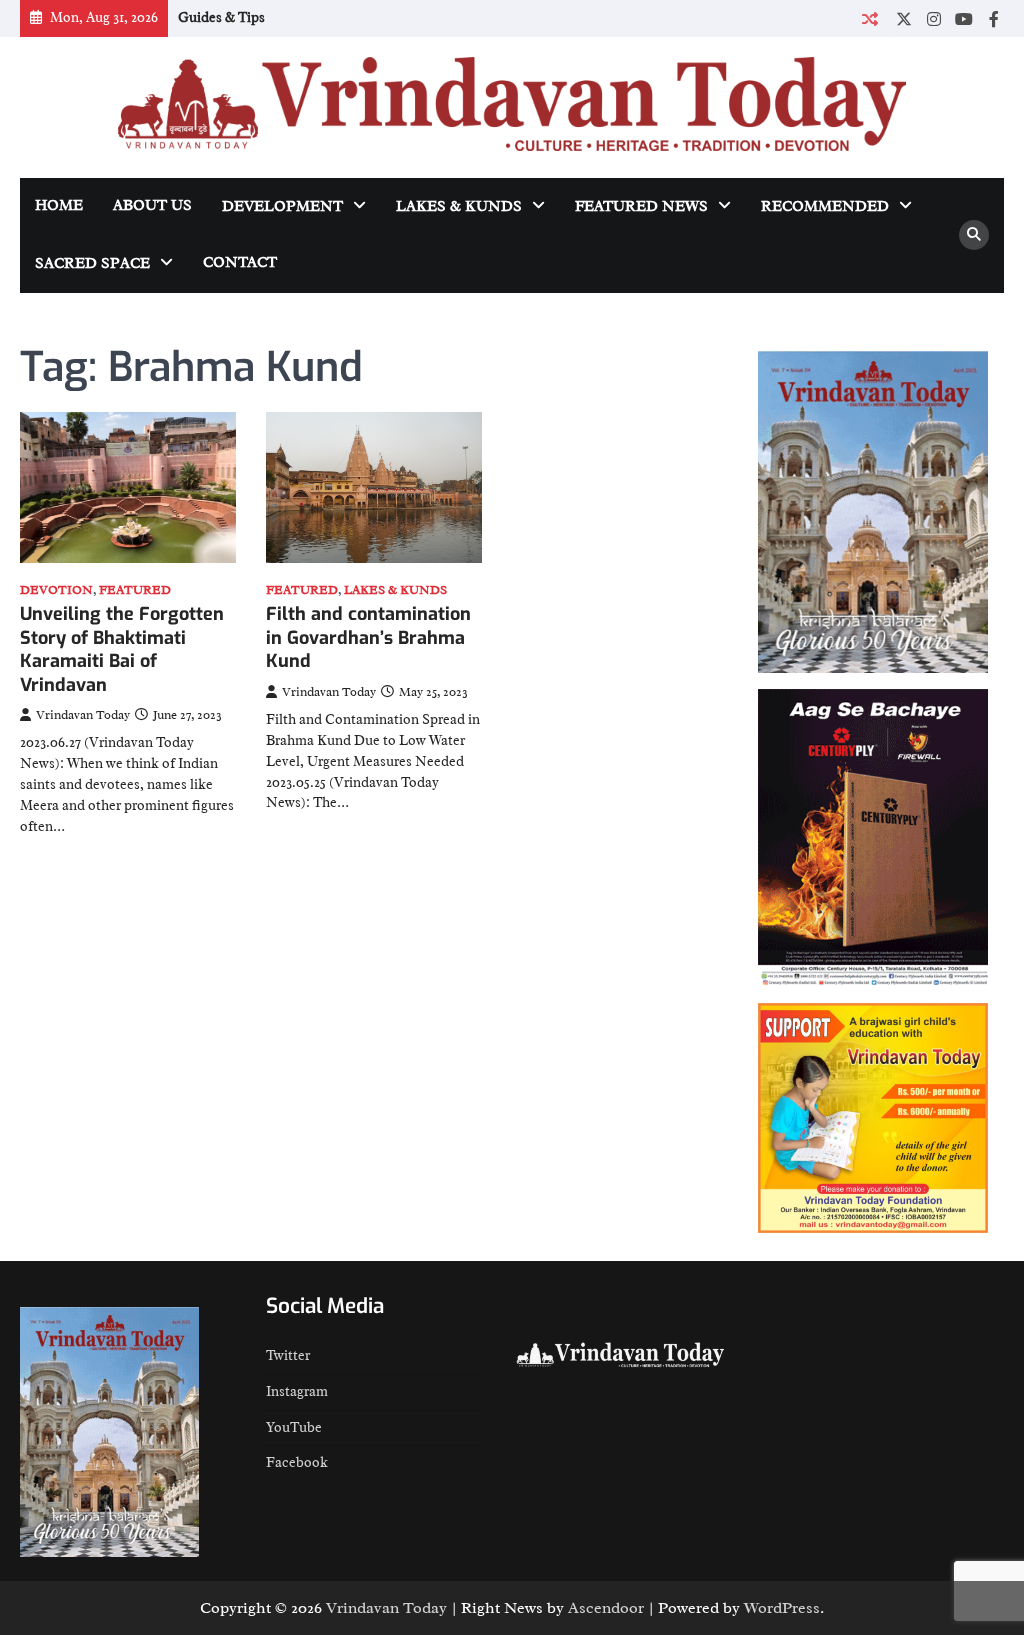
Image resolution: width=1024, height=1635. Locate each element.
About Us (152, 205)
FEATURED (135, 590)
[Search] (974, 235)
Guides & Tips (221, 17)
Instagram (297, 1391)
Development (282, 206)
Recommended (825, 206)
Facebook (297, 1462)
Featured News (641, 206)
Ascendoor (606, 1608)
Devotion (56, 590)
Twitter (288, 1355)
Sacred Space (92, 263)
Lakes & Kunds (459, 206)
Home (59, 205)
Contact (240, 262)
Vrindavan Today (83, 715)
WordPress (782, 1608)
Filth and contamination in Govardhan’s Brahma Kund (368, 637)
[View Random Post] (869, 18)
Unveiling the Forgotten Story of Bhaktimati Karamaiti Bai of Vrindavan (122, 649)
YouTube (294, 1427)
